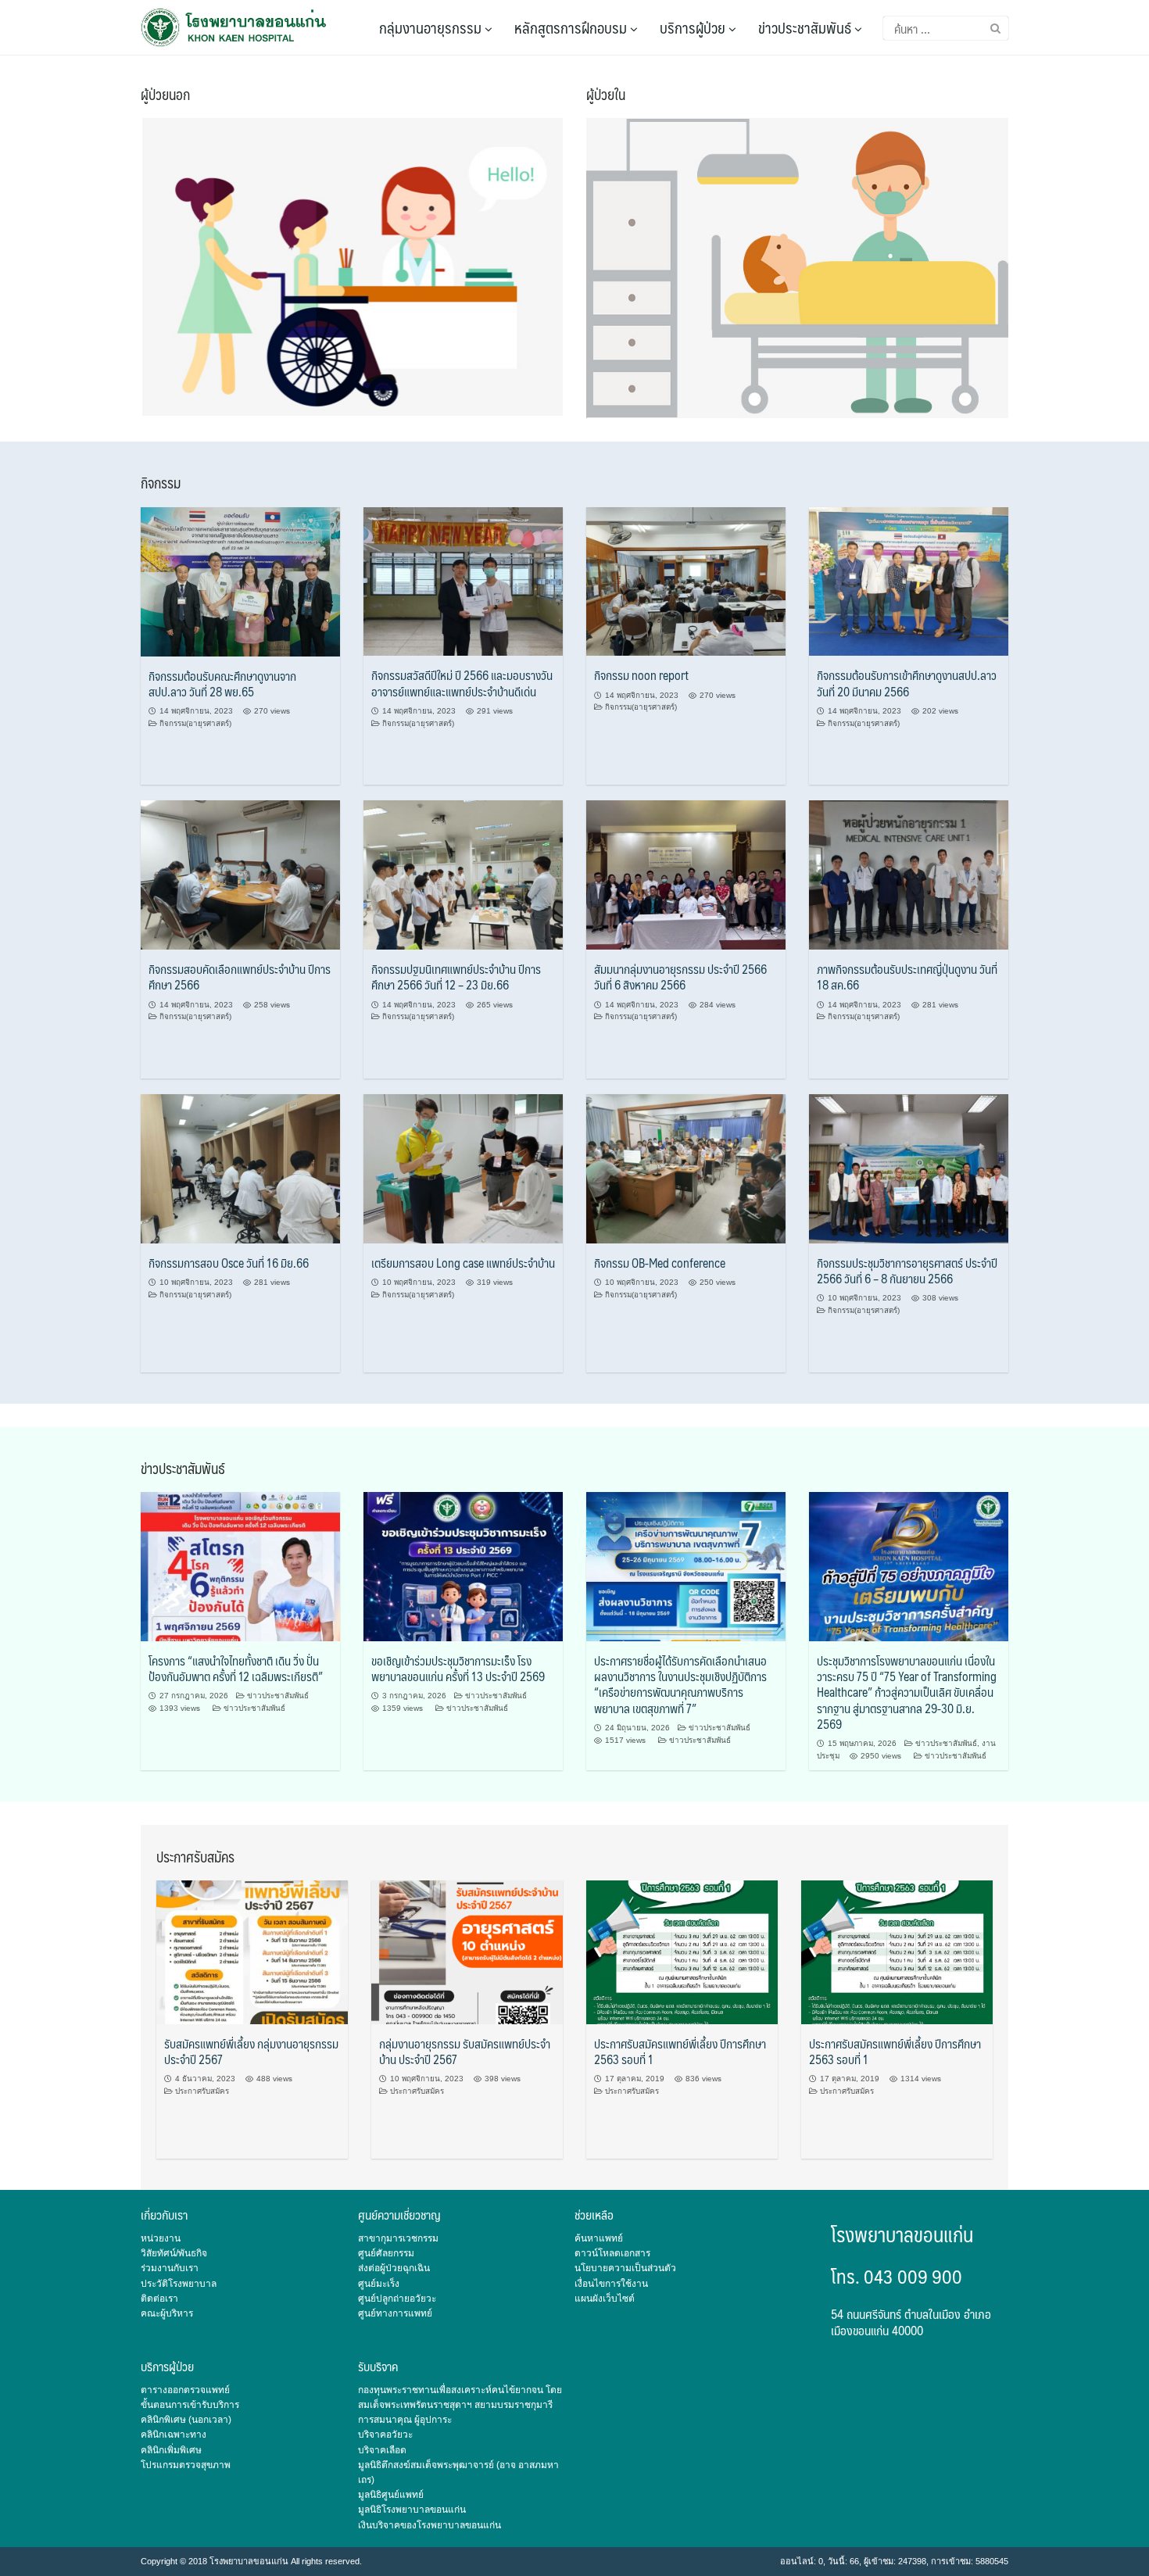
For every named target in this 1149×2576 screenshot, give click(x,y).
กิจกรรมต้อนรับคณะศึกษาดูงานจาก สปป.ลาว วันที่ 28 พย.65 (222, 683)
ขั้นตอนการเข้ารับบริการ (190, 2405)
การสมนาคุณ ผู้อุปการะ (405, 2420)
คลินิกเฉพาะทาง (174, 2435)
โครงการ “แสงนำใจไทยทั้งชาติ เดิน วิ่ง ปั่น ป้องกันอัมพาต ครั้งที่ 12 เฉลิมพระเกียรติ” (236, 1668)
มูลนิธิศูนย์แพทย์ (391, 2495)
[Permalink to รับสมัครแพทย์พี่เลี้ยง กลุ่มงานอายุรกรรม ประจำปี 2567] (252, 1952)
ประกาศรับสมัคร (202, 2091)
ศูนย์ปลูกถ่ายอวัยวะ (397, 2299)
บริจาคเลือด (382, 2450)
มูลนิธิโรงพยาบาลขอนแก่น (412, 2510)
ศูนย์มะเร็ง (379, 2284)
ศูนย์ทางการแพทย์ (395, 2313)
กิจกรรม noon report (641, 675)
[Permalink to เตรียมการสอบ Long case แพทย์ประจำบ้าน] (463, 1168)
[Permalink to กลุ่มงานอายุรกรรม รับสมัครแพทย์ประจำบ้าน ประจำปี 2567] (467, 1952)
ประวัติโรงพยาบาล (179, 2284)
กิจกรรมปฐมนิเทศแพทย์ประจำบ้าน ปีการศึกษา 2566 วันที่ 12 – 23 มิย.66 (456, 977)
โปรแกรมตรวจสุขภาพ (186, 2465)
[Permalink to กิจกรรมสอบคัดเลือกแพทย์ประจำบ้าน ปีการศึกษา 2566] (240, 875)
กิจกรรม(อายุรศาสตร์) (195, 723)
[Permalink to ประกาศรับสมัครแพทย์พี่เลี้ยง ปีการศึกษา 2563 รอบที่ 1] (682, 1952)
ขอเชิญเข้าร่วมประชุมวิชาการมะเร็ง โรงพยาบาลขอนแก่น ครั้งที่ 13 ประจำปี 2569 (458, 1668)
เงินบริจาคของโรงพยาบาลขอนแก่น (430, 2525)
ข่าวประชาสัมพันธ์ (806, 27)
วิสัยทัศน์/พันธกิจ (174, 2253)
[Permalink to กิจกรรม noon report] (686, 581)
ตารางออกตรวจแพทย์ (185, 2390)
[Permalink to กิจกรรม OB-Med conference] (686, 1168)
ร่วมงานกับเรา (170, 2268)
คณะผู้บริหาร (167, 2313)
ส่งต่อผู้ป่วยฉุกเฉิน (394, 2268)
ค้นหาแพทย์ (599, 2238)
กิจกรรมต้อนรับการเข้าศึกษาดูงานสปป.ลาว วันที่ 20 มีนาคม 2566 (907, 683)
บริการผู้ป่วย (694, 27)
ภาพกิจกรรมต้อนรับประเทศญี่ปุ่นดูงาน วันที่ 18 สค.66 (907, 977)
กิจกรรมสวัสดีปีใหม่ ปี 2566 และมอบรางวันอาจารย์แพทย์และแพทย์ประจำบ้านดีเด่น (462, 683)
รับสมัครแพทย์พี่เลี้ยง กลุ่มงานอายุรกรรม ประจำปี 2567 (251, 2051)
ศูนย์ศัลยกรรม (386, 2253)
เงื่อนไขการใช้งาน (611, 2284)
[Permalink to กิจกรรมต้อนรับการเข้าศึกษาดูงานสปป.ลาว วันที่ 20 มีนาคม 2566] (909, 581)
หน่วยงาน (161, 2238)
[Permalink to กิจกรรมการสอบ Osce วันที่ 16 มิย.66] (240, 1168)
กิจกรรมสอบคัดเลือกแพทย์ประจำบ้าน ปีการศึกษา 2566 (240, 977)
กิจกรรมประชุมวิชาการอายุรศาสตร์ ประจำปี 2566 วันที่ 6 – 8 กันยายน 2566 (907, 1270)
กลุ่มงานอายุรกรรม (432, 27)
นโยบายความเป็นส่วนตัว (625, 2268)
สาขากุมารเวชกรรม (398, 2238)
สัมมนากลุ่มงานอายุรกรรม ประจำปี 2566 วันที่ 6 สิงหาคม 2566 (680, 977)
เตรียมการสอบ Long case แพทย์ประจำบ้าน (463, 1263)
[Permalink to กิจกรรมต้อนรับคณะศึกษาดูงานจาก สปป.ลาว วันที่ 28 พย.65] (240, 581)
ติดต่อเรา (159, 2299)
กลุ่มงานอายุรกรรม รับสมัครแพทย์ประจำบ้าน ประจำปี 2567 (465, 2051)
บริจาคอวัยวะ (385, 2435)
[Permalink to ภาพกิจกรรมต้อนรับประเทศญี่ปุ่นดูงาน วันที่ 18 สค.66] (909, 875)
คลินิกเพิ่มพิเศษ (171, 2450)
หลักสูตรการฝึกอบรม (572, 27)
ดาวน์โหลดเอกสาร (612, 2253)
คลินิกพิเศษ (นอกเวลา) (186, 2420)
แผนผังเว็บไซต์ (605, 2299)
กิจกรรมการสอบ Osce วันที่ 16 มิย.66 (229, 1263)
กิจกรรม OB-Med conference (660, 1263)
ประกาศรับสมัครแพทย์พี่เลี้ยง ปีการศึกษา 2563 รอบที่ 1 (680, 2051)
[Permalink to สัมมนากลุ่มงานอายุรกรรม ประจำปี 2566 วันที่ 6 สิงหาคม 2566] (686, 875)
